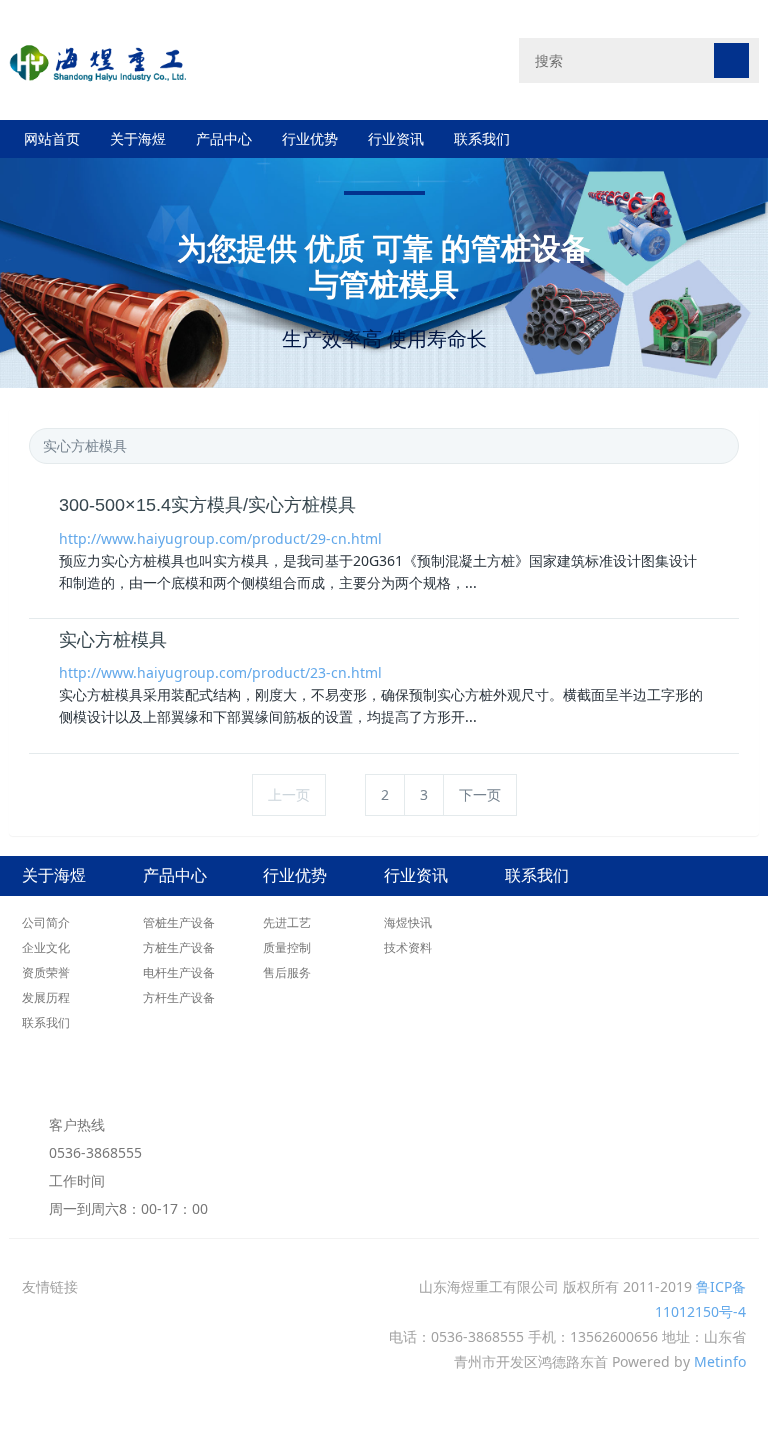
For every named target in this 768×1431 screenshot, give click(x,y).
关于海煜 (138, 138)
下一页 (480, 794)
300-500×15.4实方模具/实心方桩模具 (207, 505)
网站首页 (52, 138)
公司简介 (46, 922)
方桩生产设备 (179, 947)
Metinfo (720, 1361)
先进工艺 (287, 922)
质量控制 (287, 947)
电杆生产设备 (179, 972)
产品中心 (224, 138)
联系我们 (482, 138)
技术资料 (408, 947)
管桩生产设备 (179, 922)
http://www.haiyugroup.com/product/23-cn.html (220, 672)
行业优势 (310, 138)
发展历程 (46, 997)
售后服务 (287, 972)
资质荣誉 (46, 972)
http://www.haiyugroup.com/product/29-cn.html (220, 538)
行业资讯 (396, 138)
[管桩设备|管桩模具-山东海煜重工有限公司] (99, 59)
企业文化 (46, 947)
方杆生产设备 (179, 997)
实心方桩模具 (113, 640)
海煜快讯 (408, 922)
